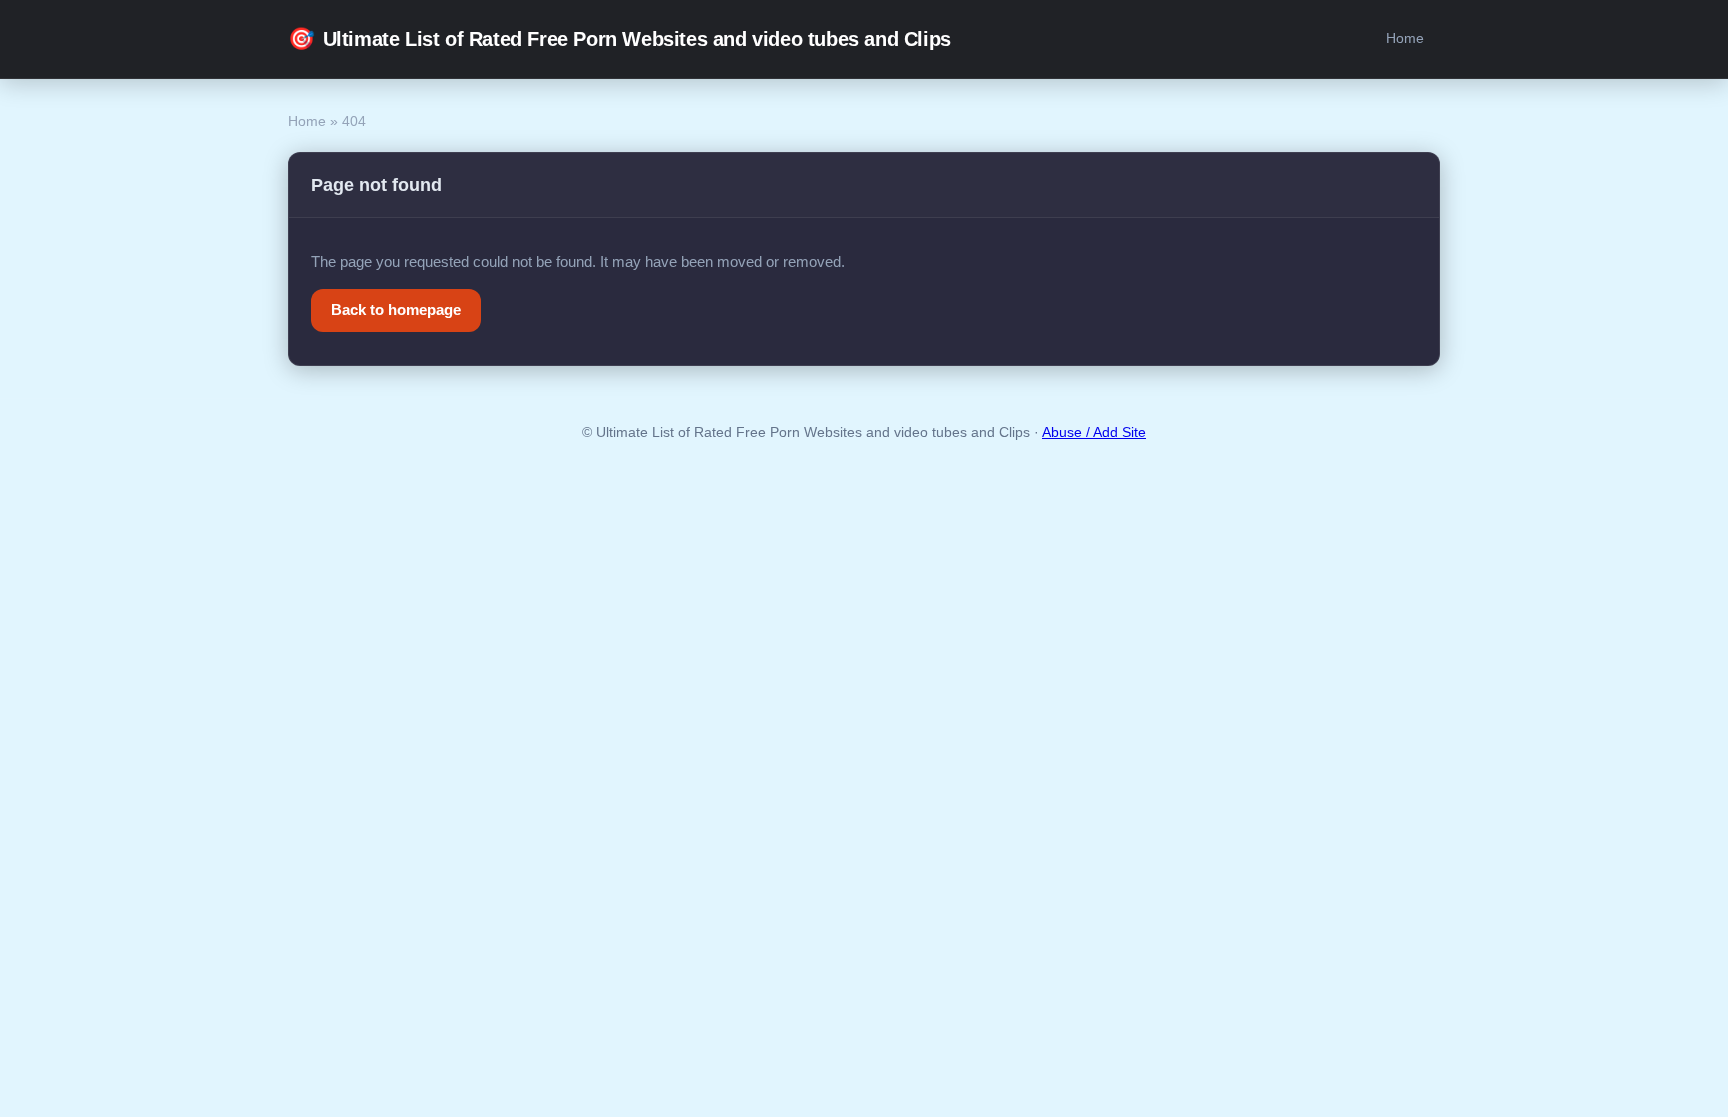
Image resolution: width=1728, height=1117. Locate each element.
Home (1405, 38)
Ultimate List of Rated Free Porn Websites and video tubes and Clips (619, 38)
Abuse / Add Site (1094, 432)
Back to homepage (396, 309)
